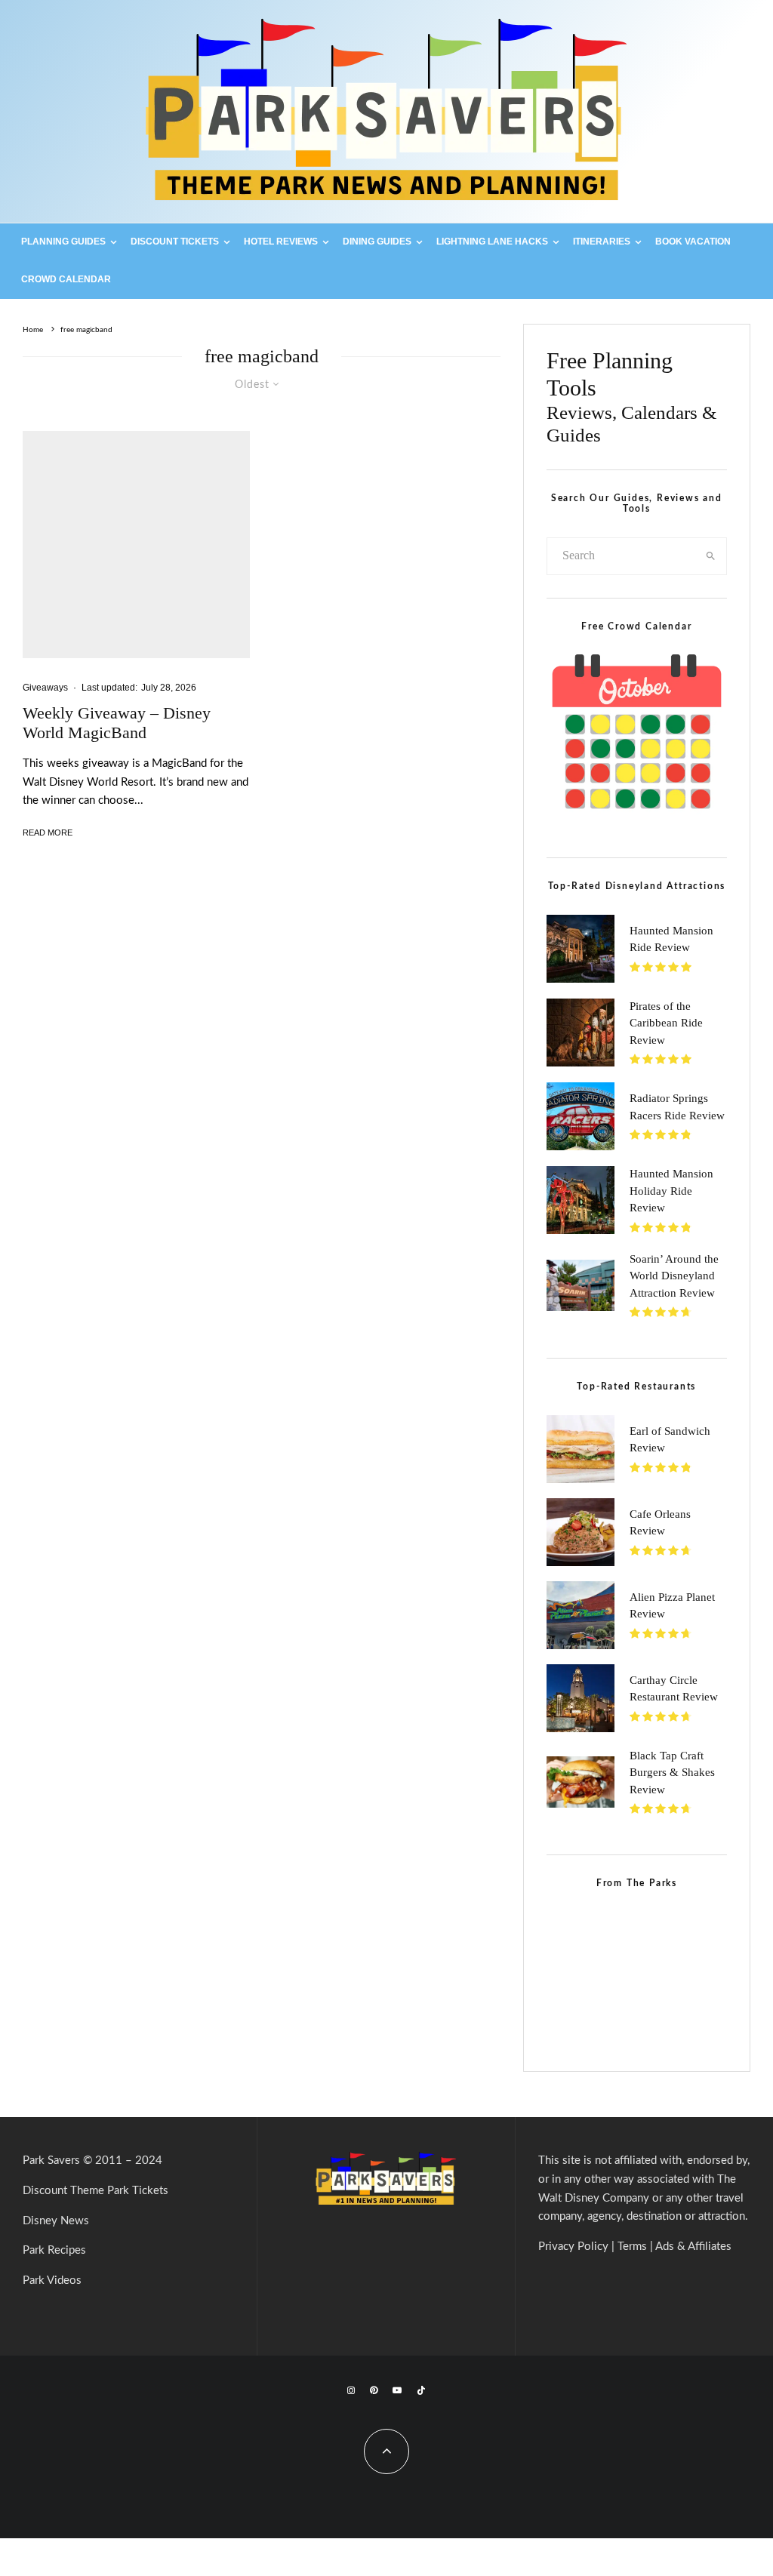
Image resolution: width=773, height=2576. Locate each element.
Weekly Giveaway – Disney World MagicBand (117, 723)
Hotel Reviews (281, 242)
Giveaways (45, 688)
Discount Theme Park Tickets (95, 2191)
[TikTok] (421, 2390)
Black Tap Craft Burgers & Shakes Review (672, 1773)
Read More (48, 833)
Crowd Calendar (66, 279)
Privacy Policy (573, 2247)
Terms (632, 2247)
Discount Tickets (175, 242)
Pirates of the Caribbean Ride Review (666, 1023)
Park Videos (52, 2281)
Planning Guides (63, 242)
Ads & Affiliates (693, 2247)
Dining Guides (377, 242)
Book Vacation (693, 242)
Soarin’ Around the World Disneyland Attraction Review (674, 1276)
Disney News (56, 2221)
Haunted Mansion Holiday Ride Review (671, 1191)
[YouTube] (397, 2390)
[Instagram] (351, 2390)
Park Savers (51, 2161)
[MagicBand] (136, 545)
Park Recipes (54, 2250)
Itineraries (602, 242)
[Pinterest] (374, 2390)
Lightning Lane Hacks (492, 242)
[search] (711, 556)
